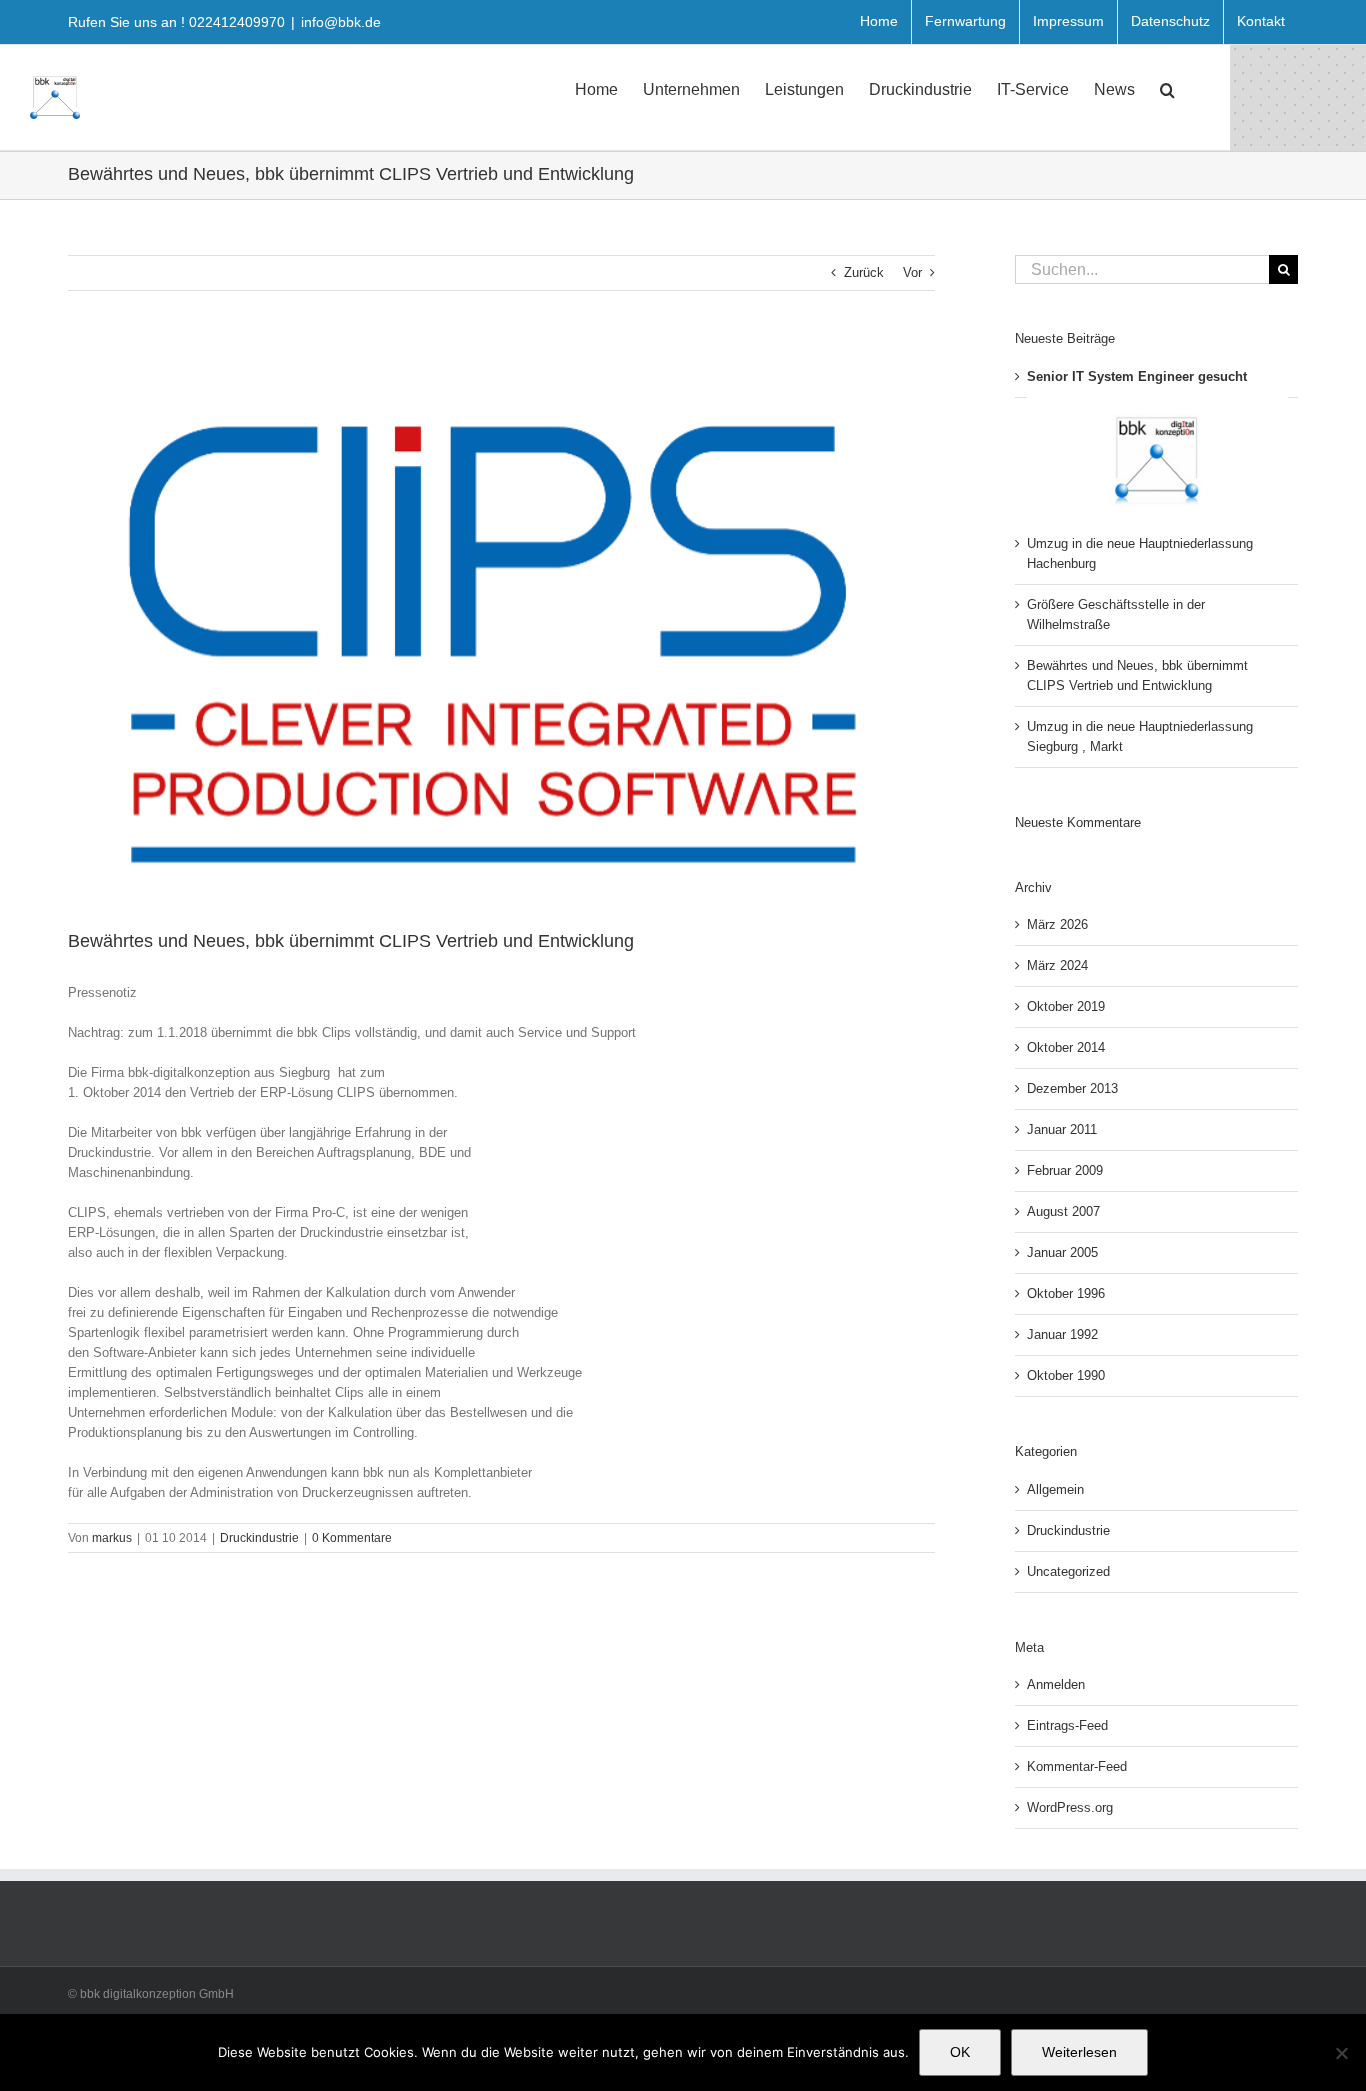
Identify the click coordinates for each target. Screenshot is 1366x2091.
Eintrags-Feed (1067, 1725)
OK (960, 2052)
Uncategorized (1068, 1571)
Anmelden (1056, 1684)
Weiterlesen (1079, 2052)
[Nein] (1341, 2053)
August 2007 (1063, 1211)
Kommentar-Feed (1077, 1766)
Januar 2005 (1062, 1252)
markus (112, 1538)
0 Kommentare (352, 1538)
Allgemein (1055, 1489)
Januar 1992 (1062, 1334)
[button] (1167, 88)
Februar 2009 (1065, 1170)
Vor (912, 272)
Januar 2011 (1062, 1129)
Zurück (864, 272)
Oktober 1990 (1066, 1375)
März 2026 (1057, 924)
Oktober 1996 (1066, 1293)
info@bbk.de (341, 22)
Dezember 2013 (1072, 1088)
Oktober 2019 (1066, 1006)
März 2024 (1057, 965)
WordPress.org (1070, 1807)
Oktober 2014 (1066, 1047)
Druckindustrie (259, 1538)
